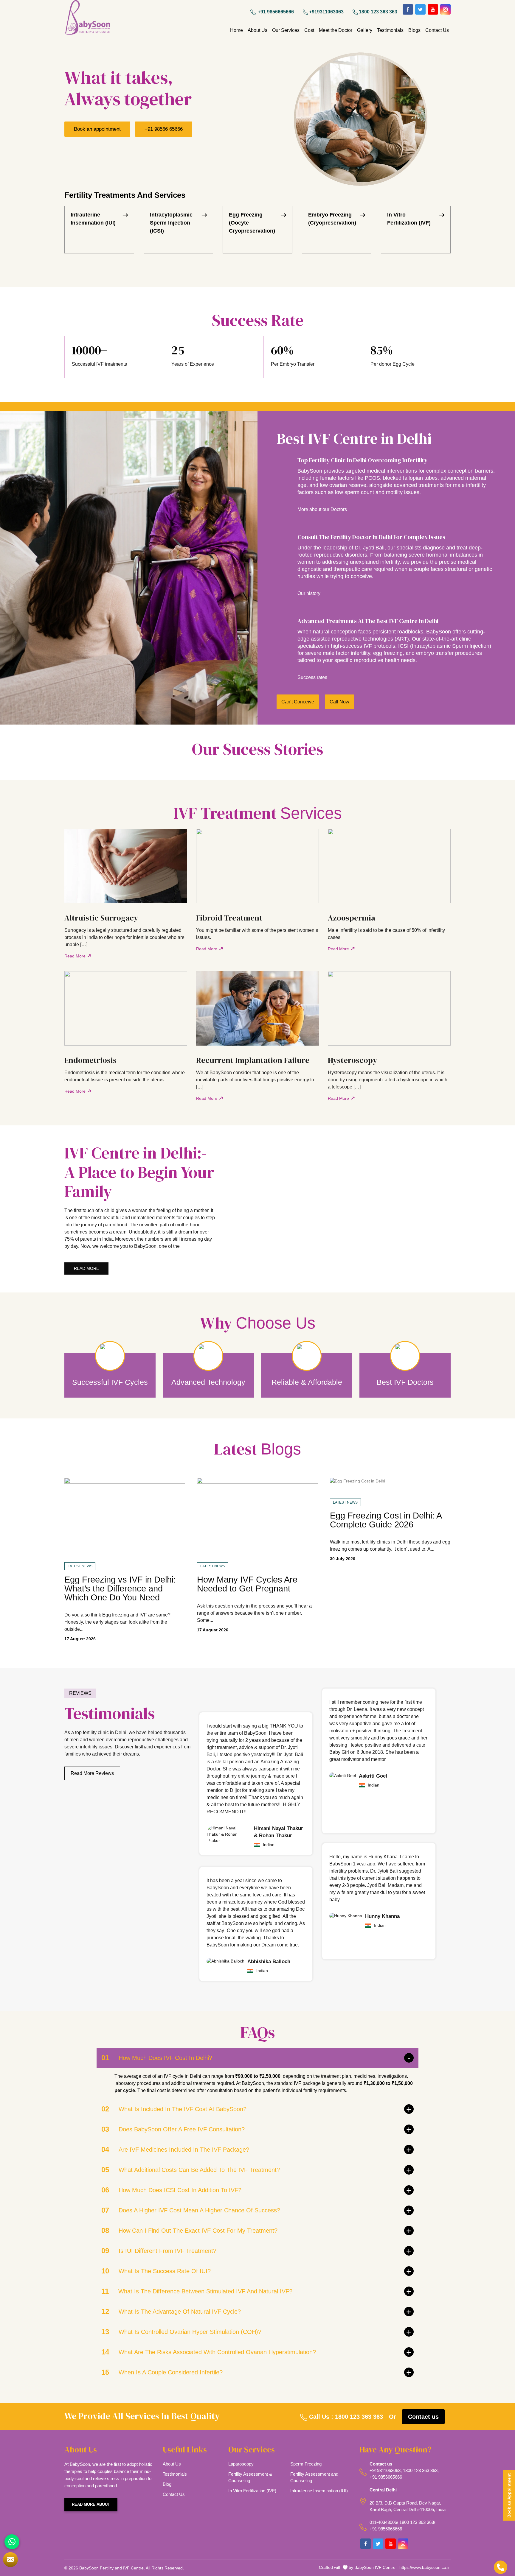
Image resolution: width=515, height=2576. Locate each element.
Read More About (91, 2504)
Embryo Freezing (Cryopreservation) (332, 219)
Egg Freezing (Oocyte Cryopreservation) (252, 223)
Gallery (365, 30)
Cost (309, 30)
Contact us (423, 2417)
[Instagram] (445, 9)
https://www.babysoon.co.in (425, 2567)
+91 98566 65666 (164, 129)
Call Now (339, 702)
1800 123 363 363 (378, 12)
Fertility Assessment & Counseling (250, 2477)
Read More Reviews (92, 1773)
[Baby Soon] (88, 18)
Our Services (286, 30)
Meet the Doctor (336, 30)
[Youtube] (433, 9)
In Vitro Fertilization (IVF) (409, 219)
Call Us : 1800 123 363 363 (345, 2417)
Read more (86, 1268)
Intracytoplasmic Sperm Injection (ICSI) (171, 223)
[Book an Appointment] (10, 2560)
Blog (167, 2484)
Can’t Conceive (298, 702)
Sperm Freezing (306, 2464)
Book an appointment (97, 129)
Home (236, 30)
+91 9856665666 (275, 12)
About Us (257, 30)
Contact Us (437, 30)
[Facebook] (408, 9)
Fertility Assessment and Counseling (314, 2477)
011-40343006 (383, 2522)
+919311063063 (326, 12)
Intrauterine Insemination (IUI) (93, 219)
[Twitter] (420, 9)
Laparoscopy (241, 2464)
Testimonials (390, 30)
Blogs (414, 30)
